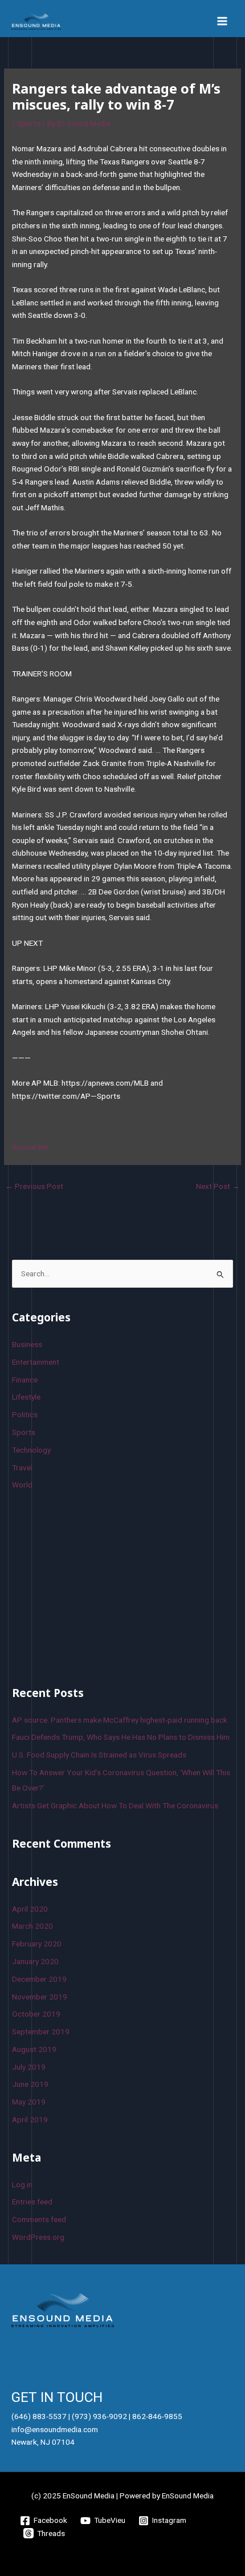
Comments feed (39, 2219)
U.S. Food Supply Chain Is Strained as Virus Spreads (99, 1755)
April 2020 (30, 1909)
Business (27, 1344)
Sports (29, 123)
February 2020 (37, 1944)
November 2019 (40, 1997)
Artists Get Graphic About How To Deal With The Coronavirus (115, 1805)
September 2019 (41, 2031)
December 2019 (39, 1979)
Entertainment (36, 1362)
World (22, 1485)
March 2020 (32, 1926)
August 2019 (34, 2049)
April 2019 (30, 2119)
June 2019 (30, 2084)
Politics (25, 1414)
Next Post (218, 1186)
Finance (25, 1380)
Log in (22, 2184)
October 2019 (36, 2014)
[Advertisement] (97, 1586)
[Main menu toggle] (222, 21)
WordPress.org (38, 2237)
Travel (22, 1468)
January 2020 (35, 1961)
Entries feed (32, 2202)
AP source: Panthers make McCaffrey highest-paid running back (120, 1720)
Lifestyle (26, 1397)
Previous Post (34, 1186)
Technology (31, 1450)
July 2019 (29, 2067)
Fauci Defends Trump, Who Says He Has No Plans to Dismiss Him (121, 1737)
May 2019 (29, 2102)
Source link (30, 1147)
